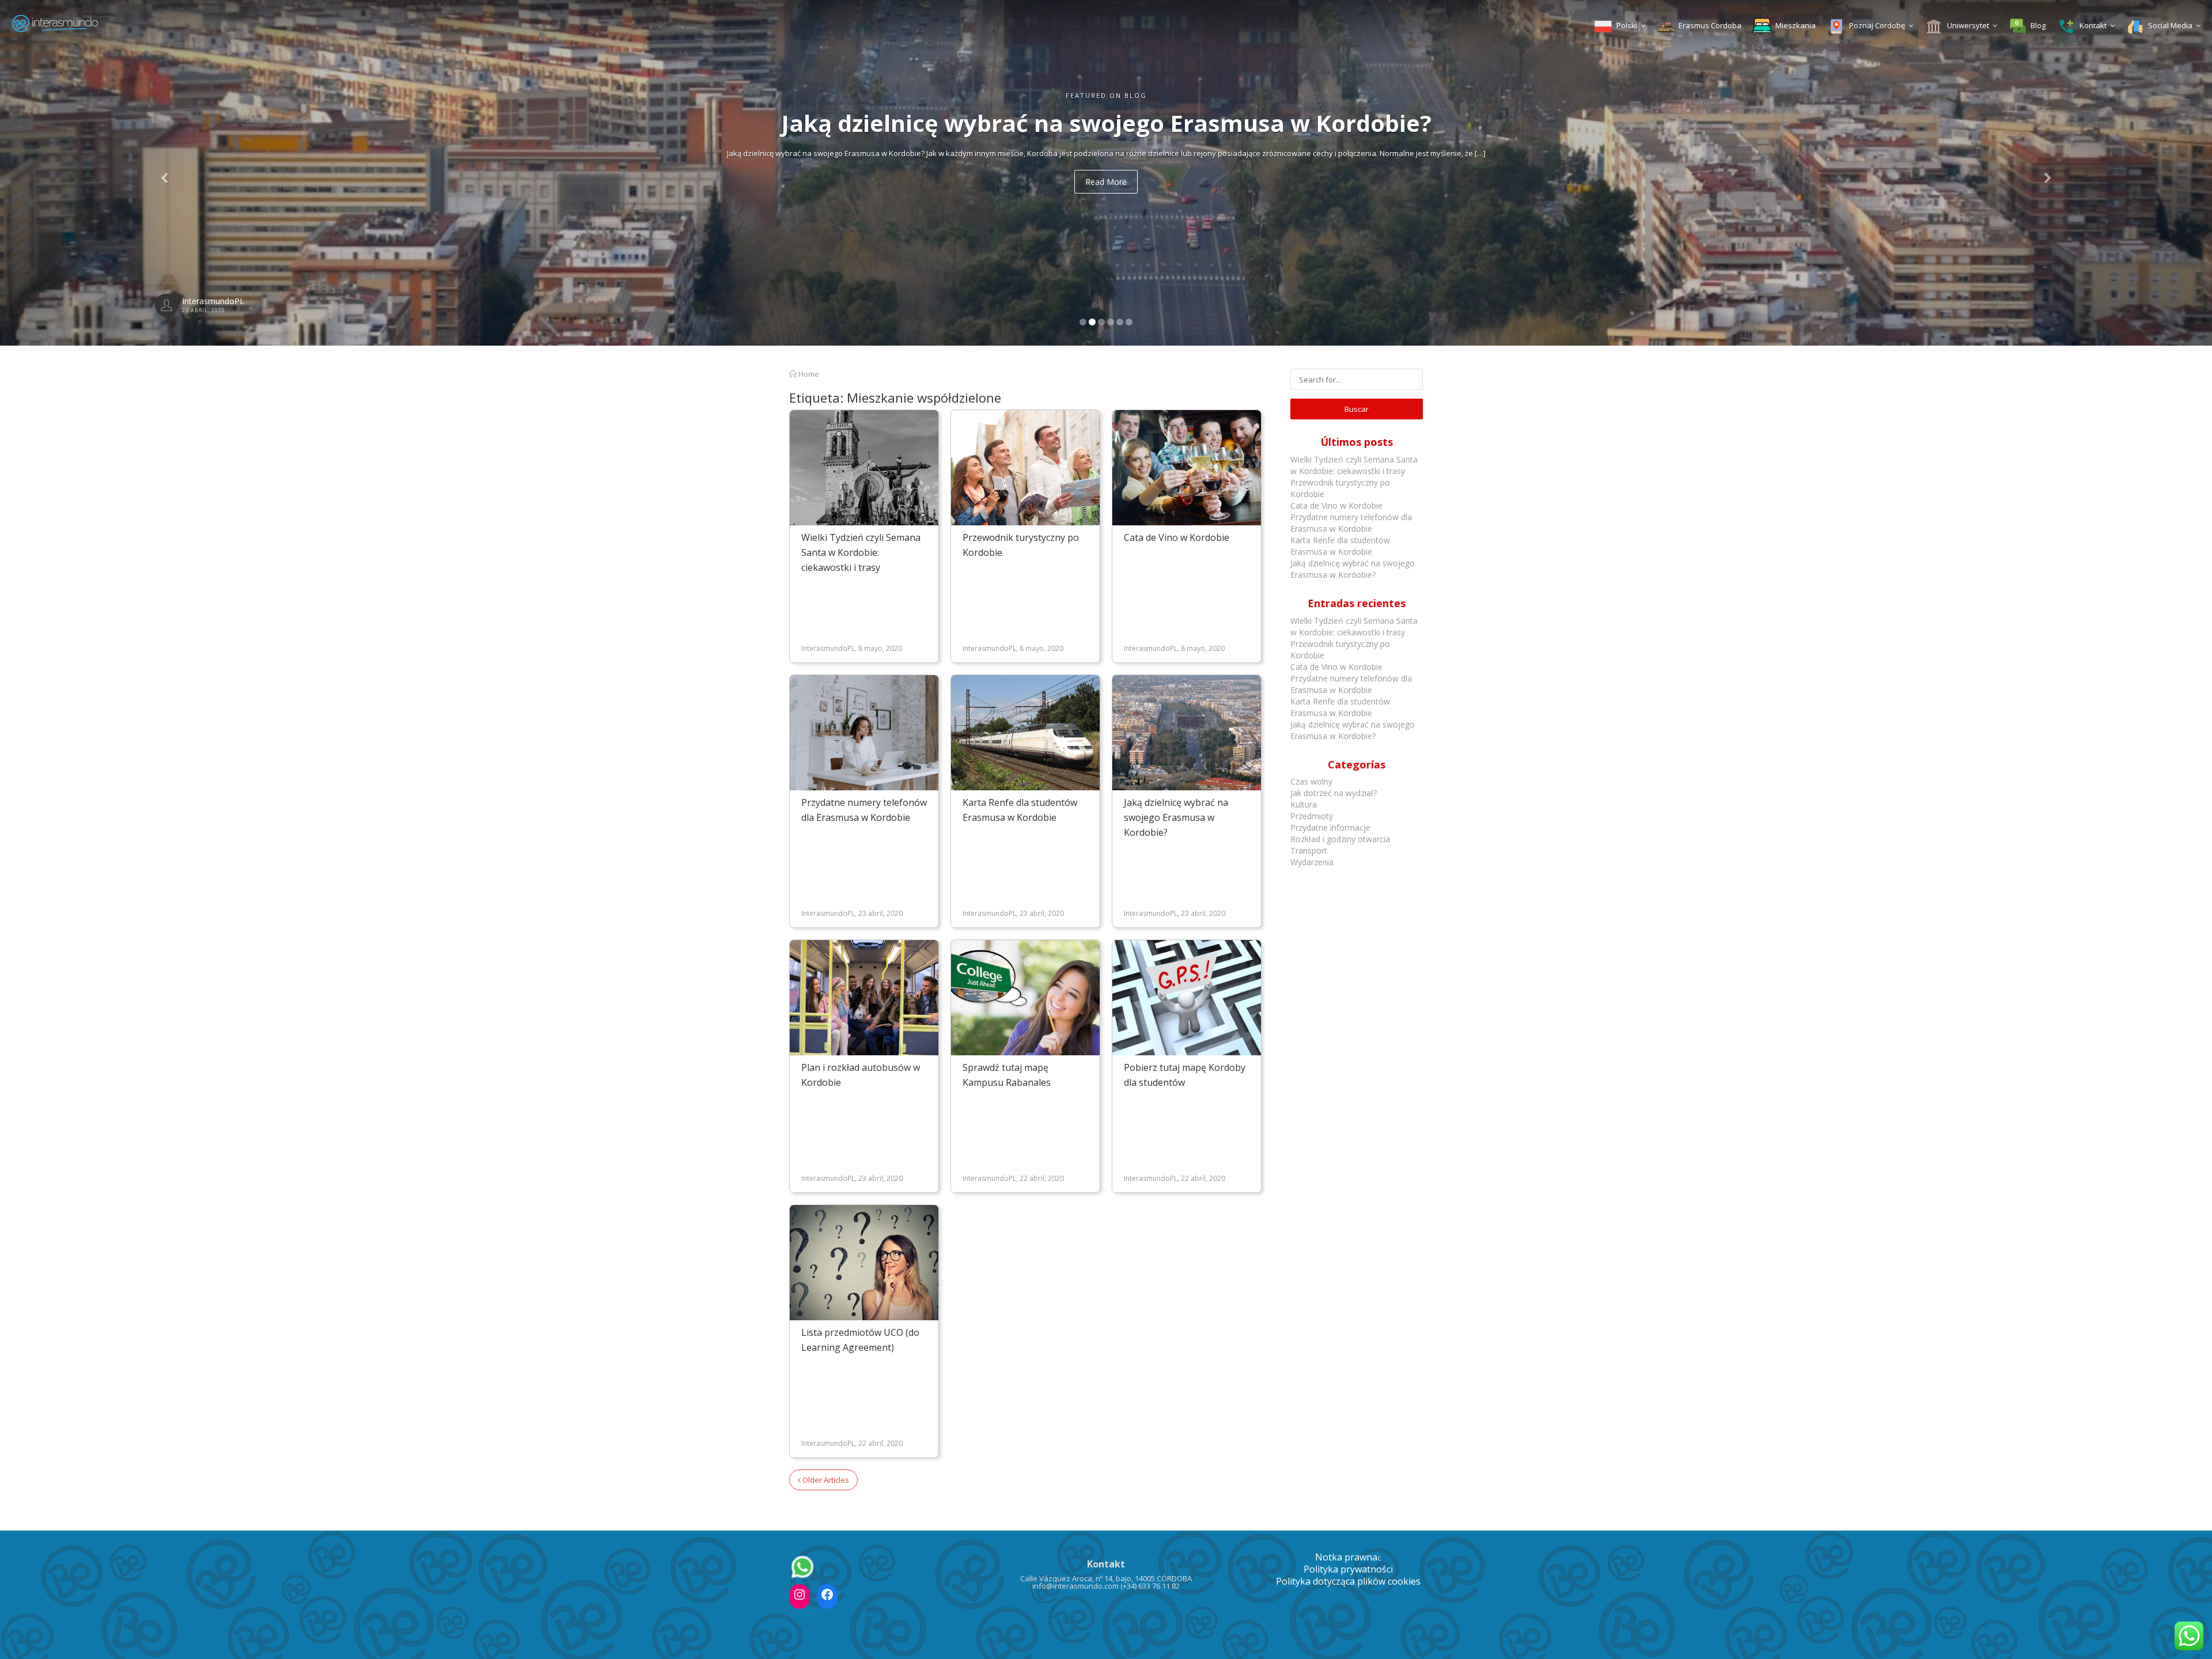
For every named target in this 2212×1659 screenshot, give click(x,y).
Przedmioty (1312, 816)
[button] (166, 173)
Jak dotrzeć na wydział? (1334, 793)
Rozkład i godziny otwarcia (1340, 839)
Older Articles (825, 1480)
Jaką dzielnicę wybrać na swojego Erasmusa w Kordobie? (1176, 817)
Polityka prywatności (1348, 1569)
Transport (1309, 851)
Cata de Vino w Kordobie (1177, 537)
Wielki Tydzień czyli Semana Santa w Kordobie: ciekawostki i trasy (861, 552)
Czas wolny (1311, 781)
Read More (1106, 182)
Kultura (1304, 804)
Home (808, 374)
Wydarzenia (1312, 862)
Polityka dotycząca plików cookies (1348, 1581)
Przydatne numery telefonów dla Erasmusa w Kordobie (1351, 523)
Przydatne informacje (1330, 827)
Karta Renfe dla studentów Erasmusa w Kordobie (1340, 546)
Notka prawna (1346, 1557)
